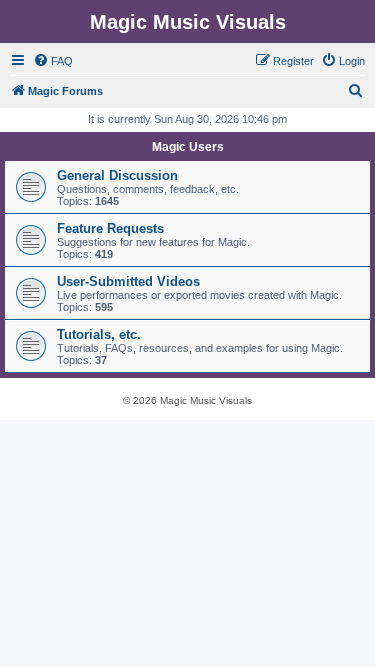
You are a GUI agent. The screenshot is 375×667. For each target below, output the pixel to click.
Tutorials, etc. (99, 334)
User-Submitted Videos (128, 281)
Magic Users (188, 147)
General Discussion (117, 175)
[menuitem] (53, 61)
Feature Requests (110, 228)
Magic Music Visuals (188, 22)
